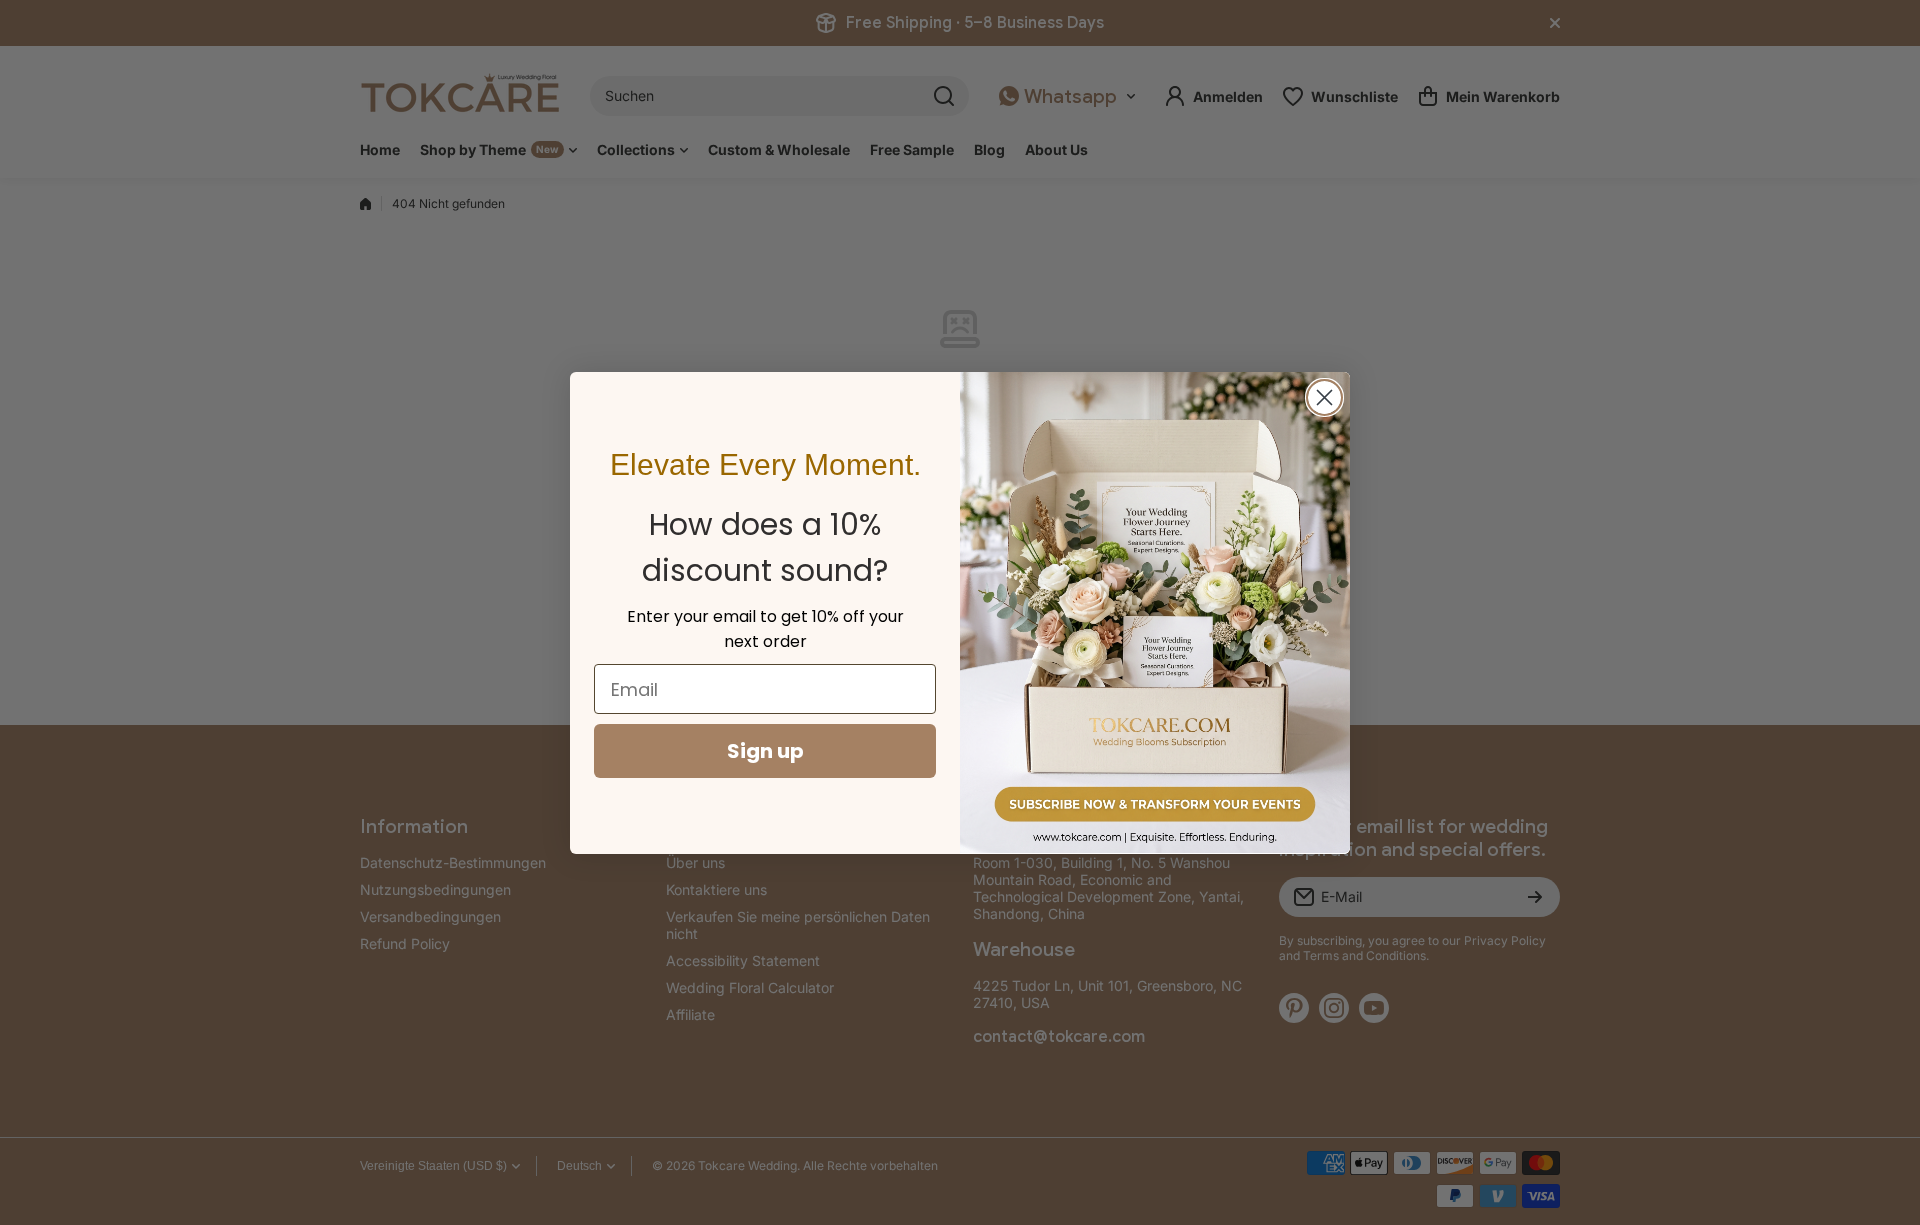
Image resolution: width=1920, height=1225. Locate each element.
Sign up (765, 751)
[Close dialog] (1324, 397)
